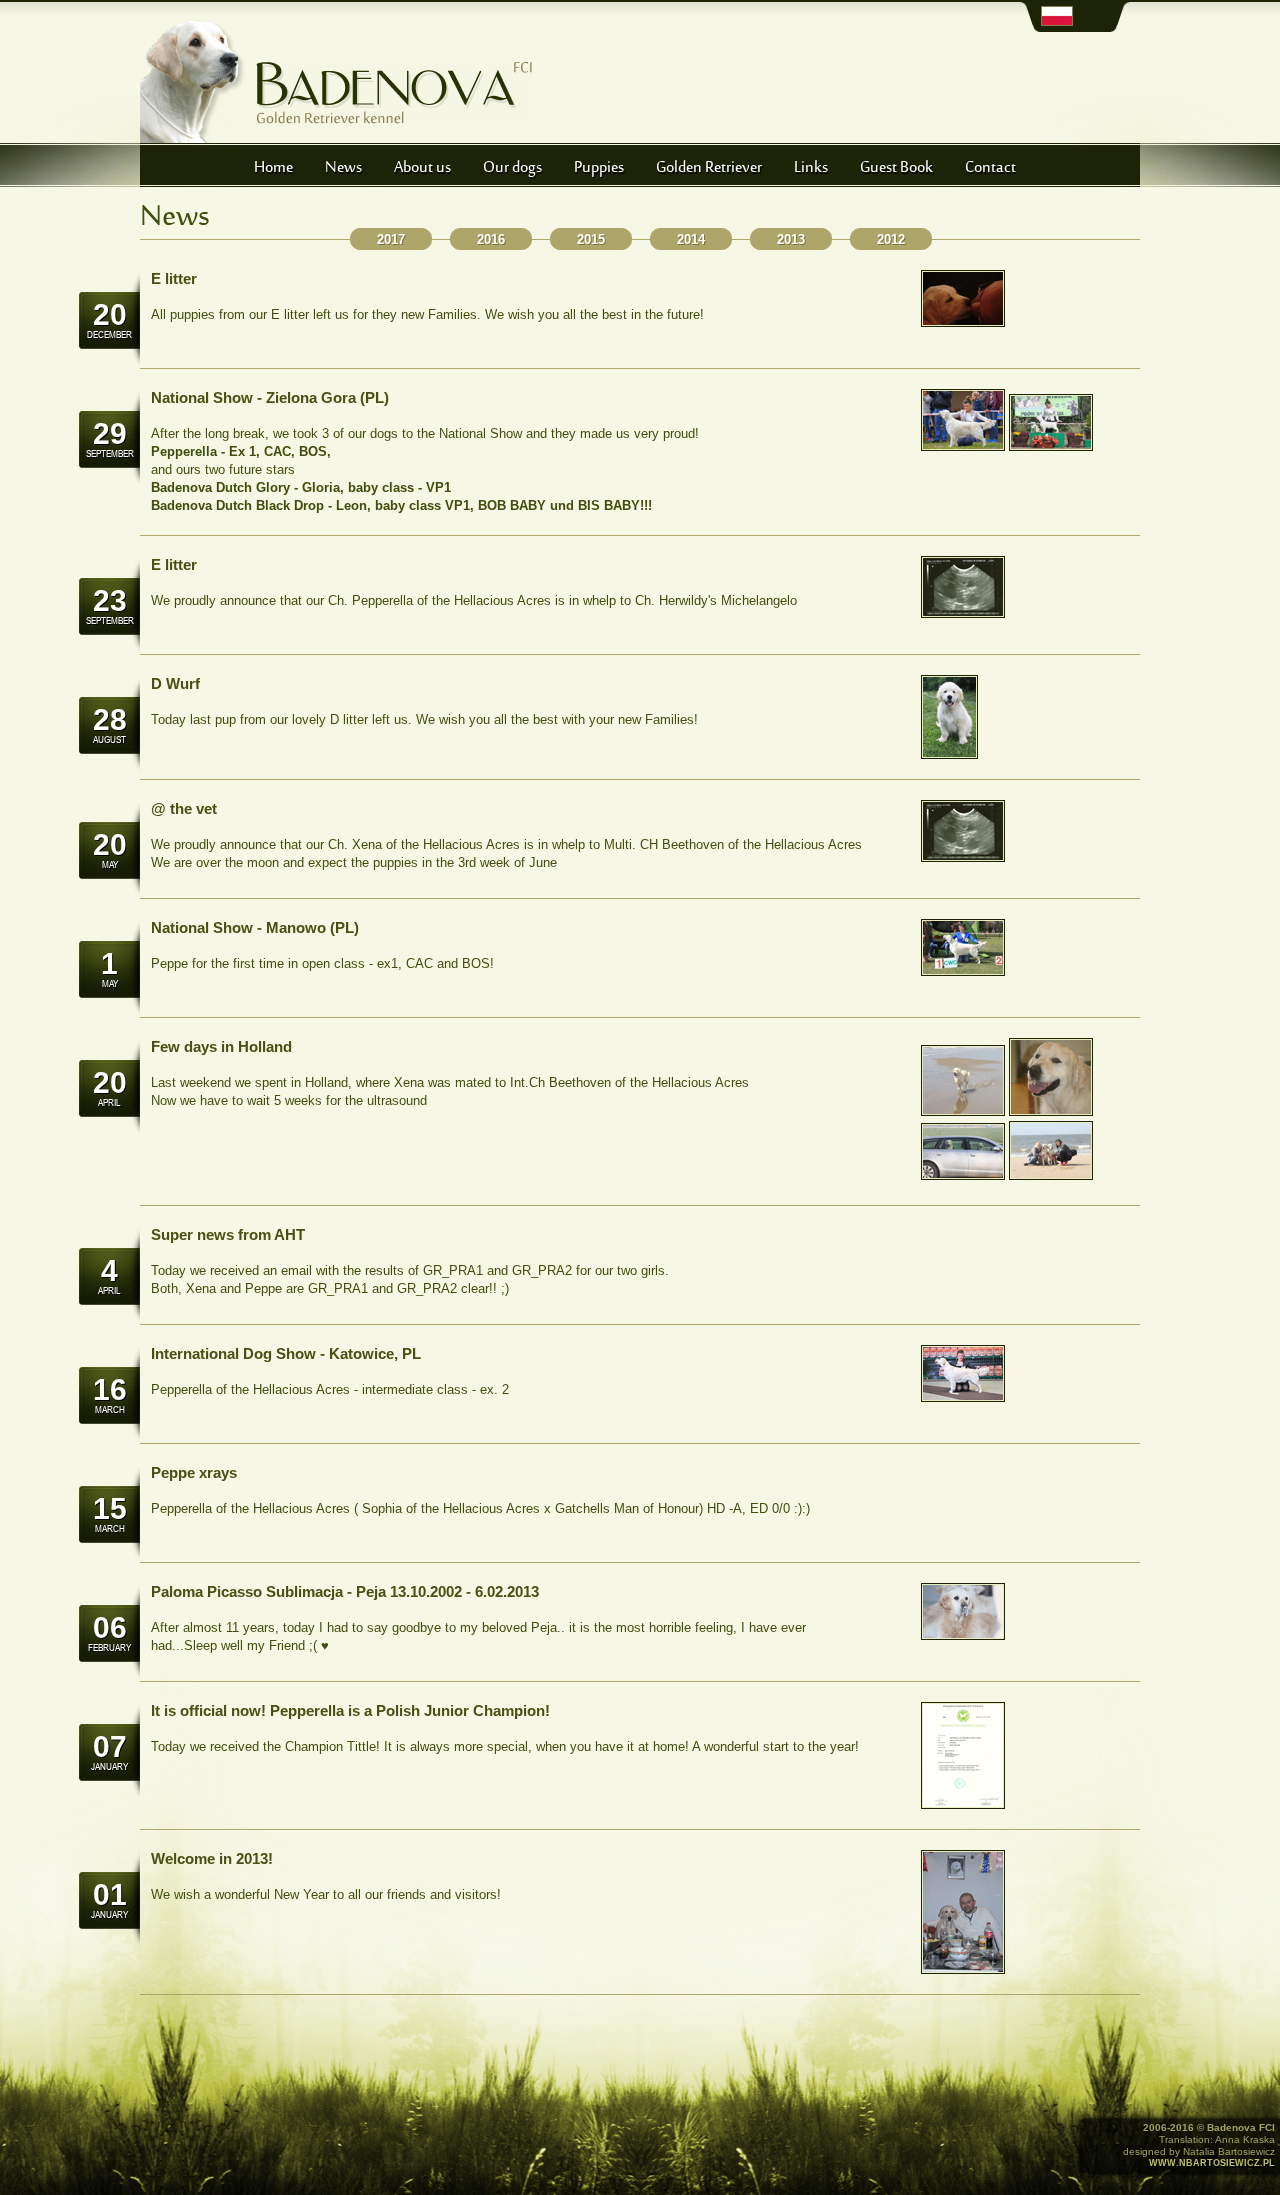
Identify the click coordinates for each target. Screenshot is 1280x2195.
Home (273, 168)
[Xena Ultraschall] (949, 754)
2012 (891, 239)
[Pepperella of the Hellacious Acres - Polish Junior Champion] (963, 1397)
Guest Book (896, 168)
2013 (791, 239)
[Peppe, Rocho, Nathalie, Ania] (1051, 1111)
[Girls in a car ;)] (963, 1175)
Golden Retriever (709, 168)
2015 (591, 239)
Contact (990, 168)
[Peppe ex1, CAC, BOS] (963, 971)
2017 (391, 239)
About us (422, 168)
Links (811, 168)
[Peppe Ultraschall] (963, 322)
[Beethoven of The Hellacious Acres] (1051, 1175)
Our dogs (512, 168)
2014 (691, 239)
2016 (491, 239)
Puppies (599, 168)
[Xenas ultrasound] (963, 857)
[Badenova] (963, 446)
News (343, 168)
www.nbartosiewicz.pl (1212, 2163)
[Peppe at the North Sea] (963, 1111)
